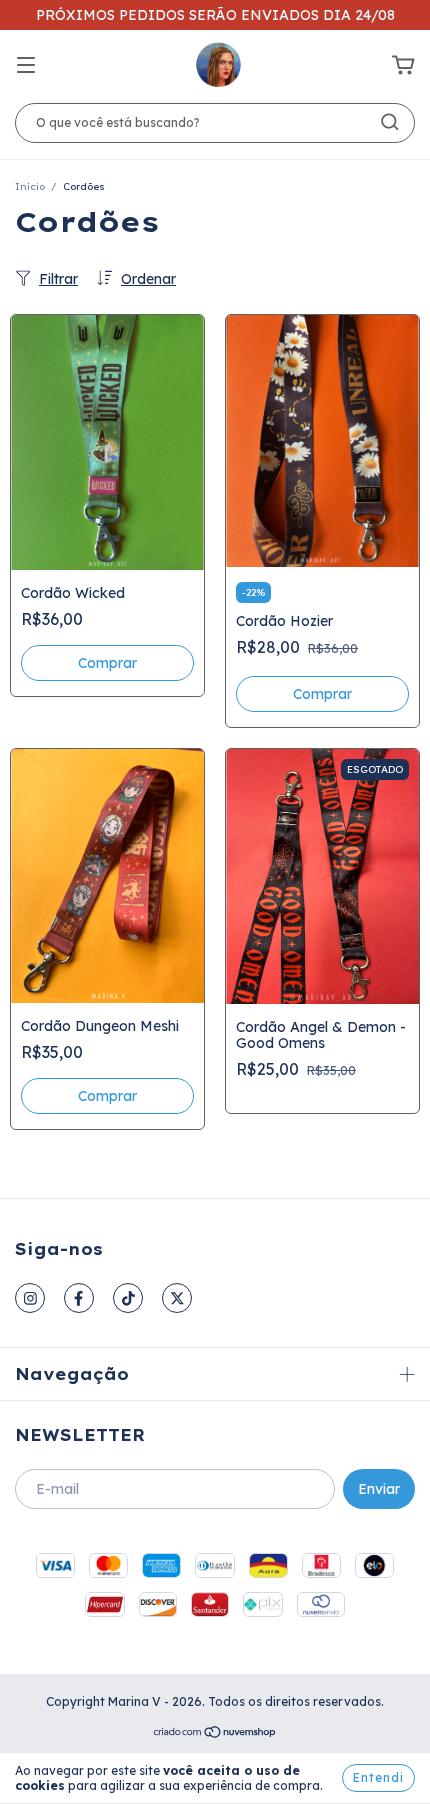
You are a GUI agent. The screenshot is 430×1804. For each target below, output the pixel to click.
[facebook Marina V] (79, 1298)
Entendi (378, 1777)
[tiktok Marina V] (128, 1298)
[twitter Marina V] (177, 1298)
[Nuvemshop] (215, 1734)
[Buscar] (390, 122)
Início (30, 186)
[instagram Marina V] (30, 1298)
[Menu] (26, 66)
